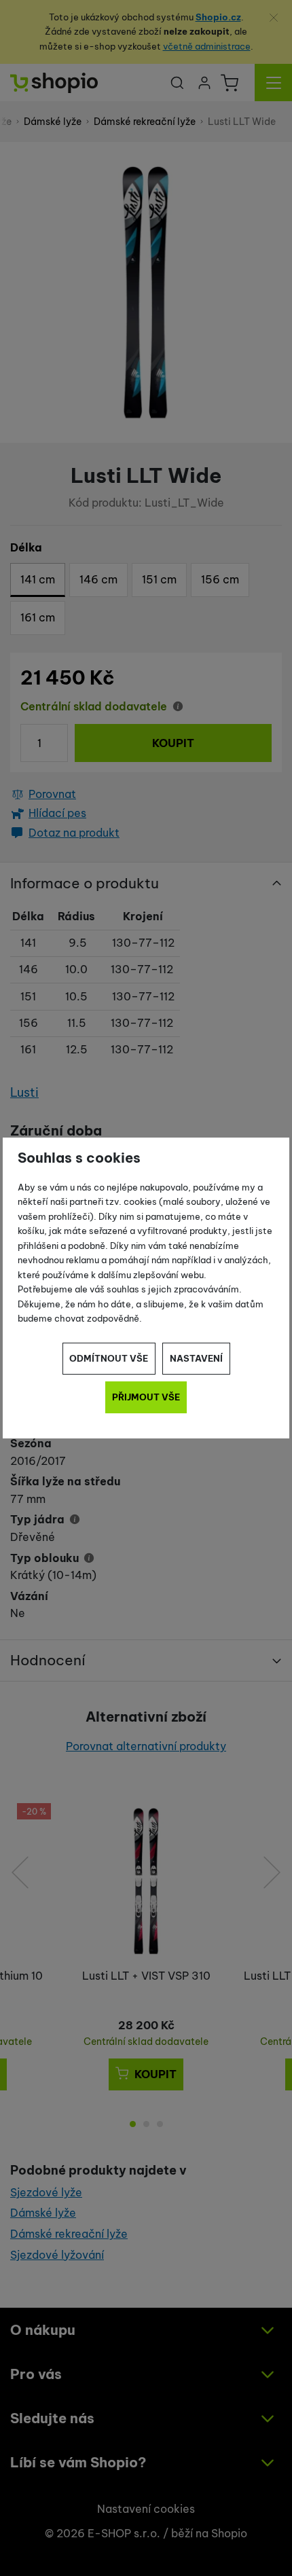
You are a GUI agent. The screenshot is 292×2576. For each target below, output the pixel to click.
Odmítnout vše (109, 1358)
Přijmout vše (146, 1397)
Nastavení (196, 1358)
